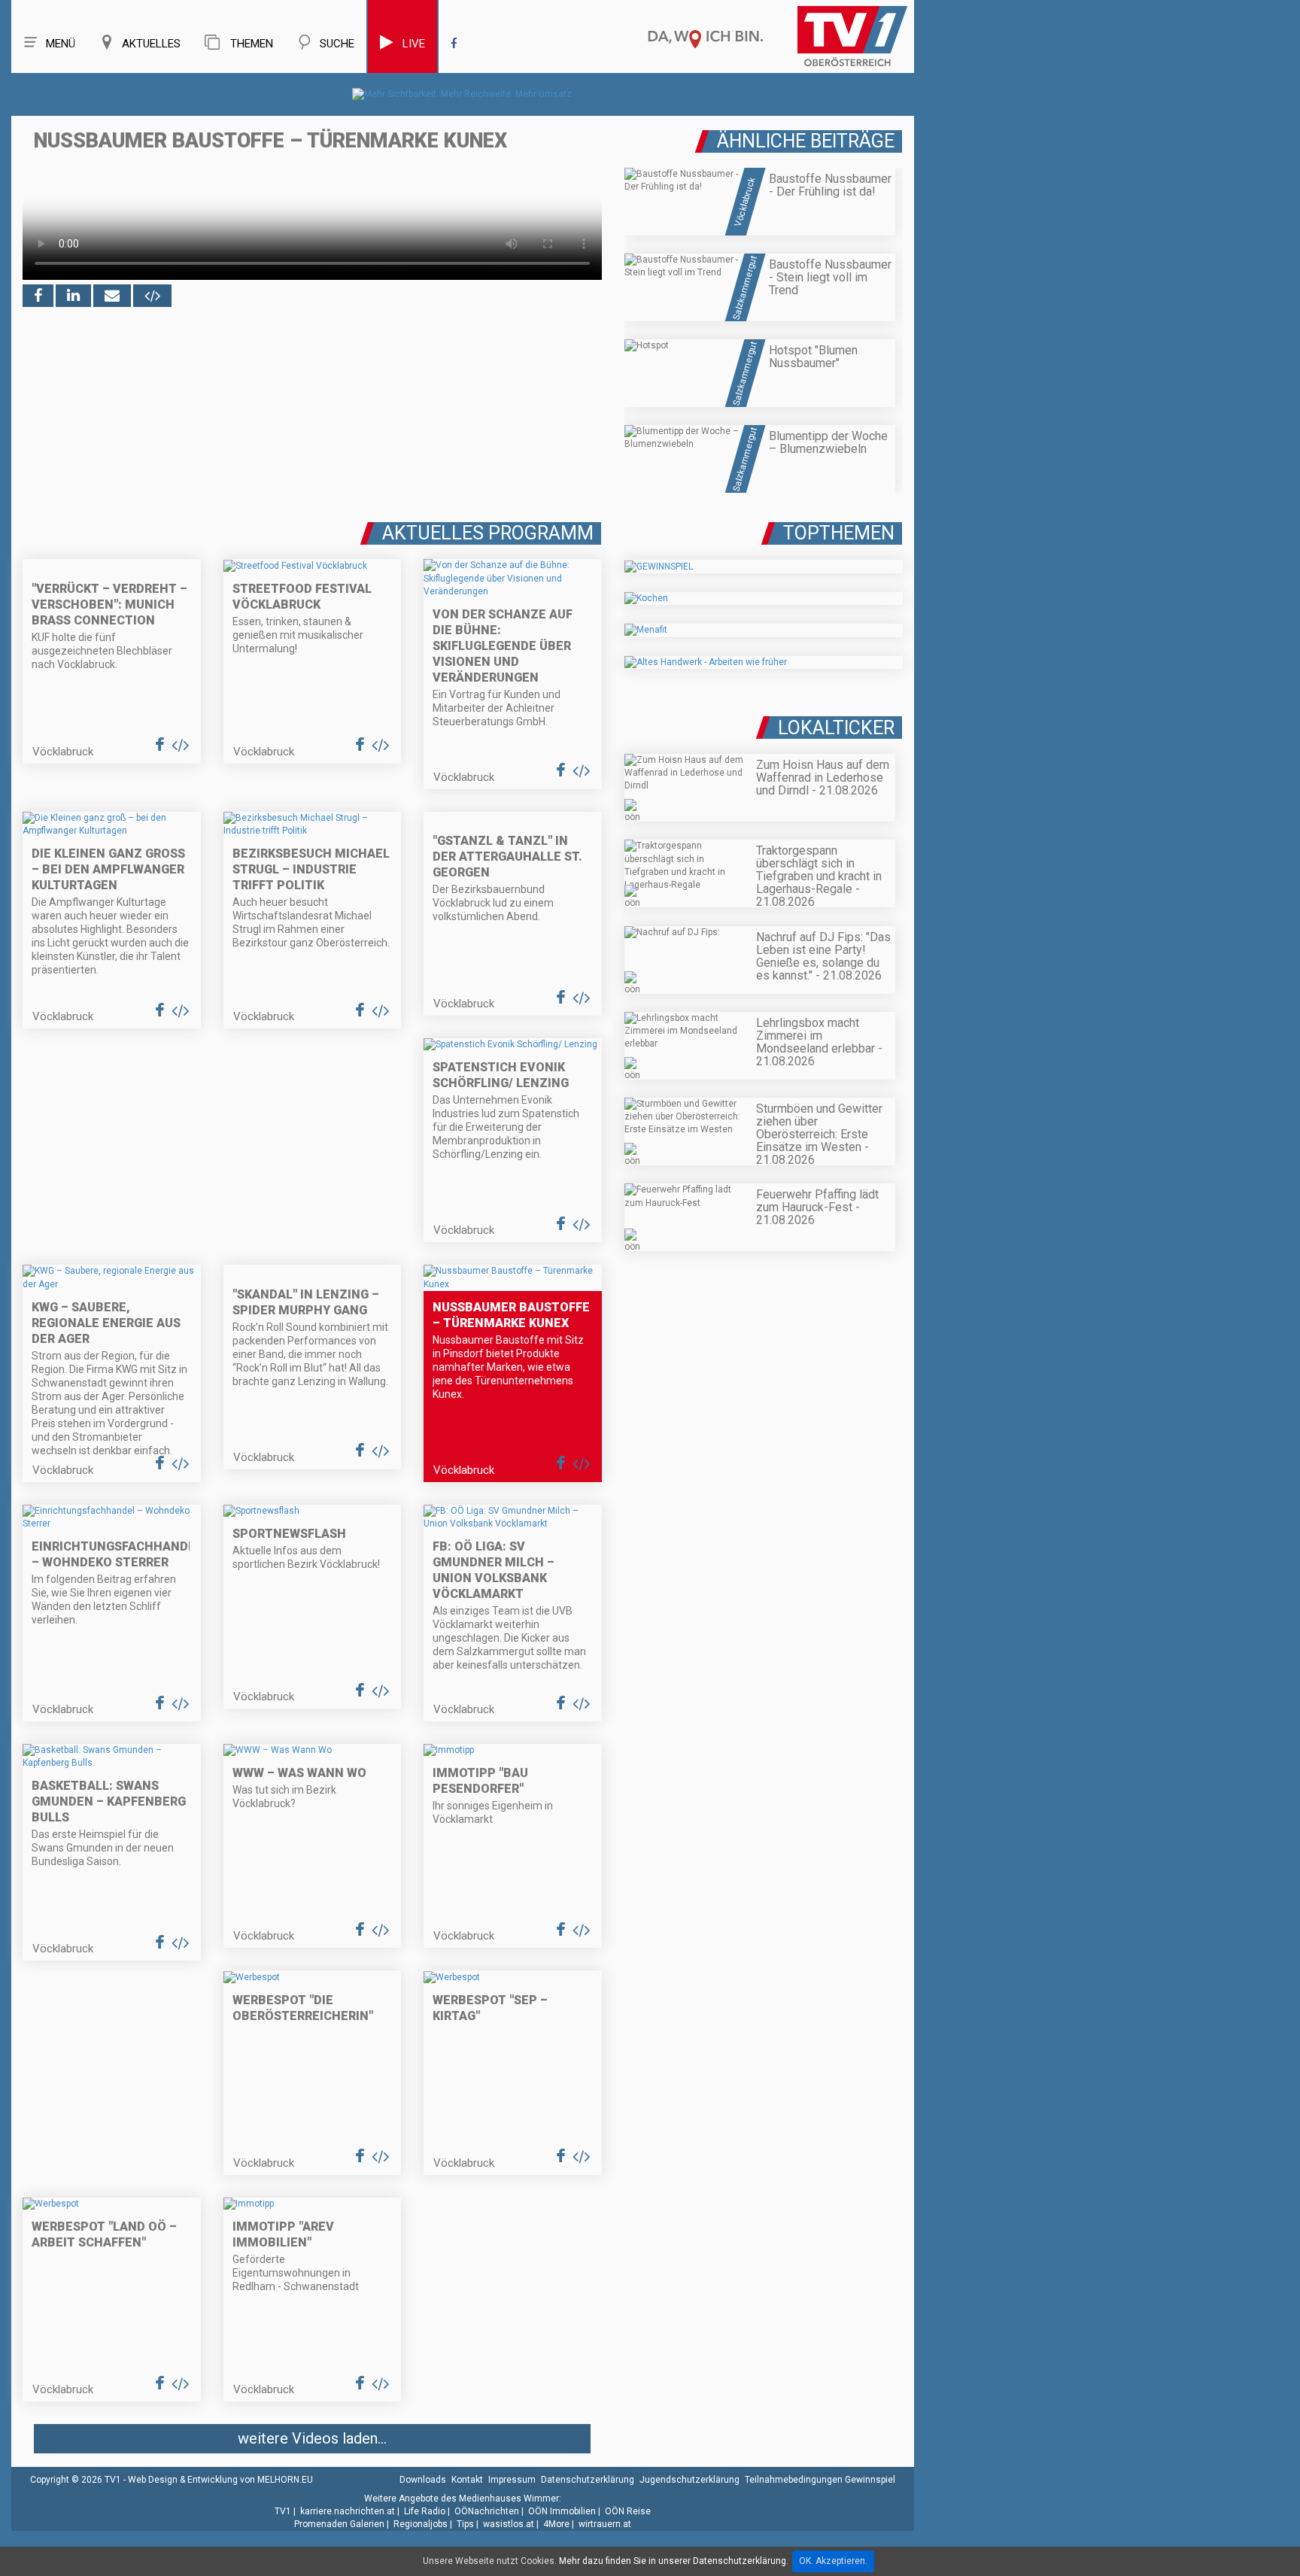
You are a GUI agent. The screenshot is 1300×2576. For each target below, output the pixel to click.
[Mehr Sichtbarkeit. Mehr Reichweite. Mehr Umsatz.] (463, 94)
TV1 (283, 2511)
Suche (337, 44)
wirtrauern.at (605, 2524)
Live (414, 44)
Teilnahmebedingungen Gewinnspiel (820, 2480)
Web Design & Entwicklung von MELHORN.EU (220, 2480)
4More (556, 2524)
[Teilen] (112, 296)
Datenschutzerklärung (588, 2480)
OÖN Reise (628, 2511)
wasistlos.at (509, 2524)
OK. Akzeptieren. (833, 2561)
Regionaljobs (421, 2524)
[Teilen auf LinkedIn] (73, 296)
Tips (465, 2524)
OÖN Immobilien (562, 2511)
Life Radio (425, 2511)
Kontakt (467, 2480)
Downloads (423, 2480)
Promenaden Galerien (339, 2524)
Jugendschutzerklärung (689, 2480)
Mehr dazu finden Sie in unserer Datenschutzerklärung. (674, 2561)
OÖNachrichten (487, 2511)
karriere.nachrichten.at (348, 2511)
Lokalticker (836, 728)
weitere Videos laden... (312, 2438)
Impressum (512, 2480)
